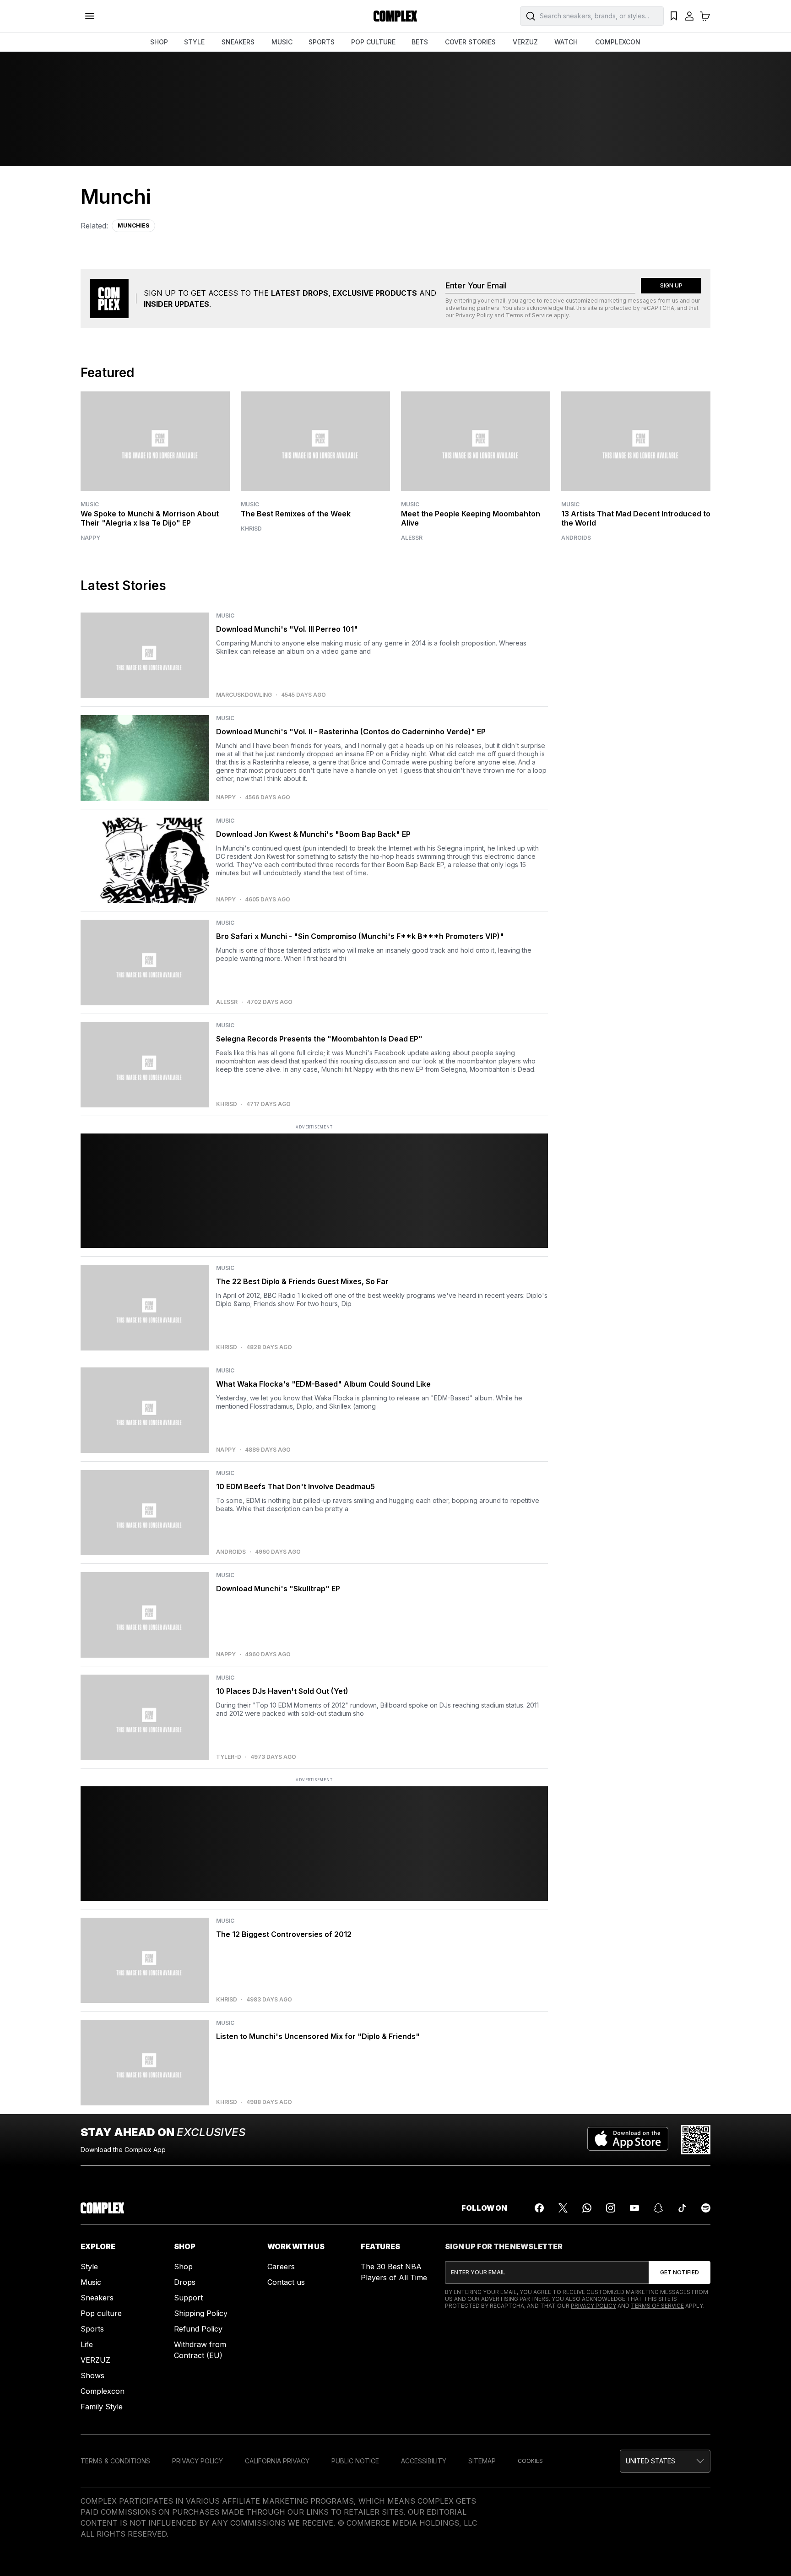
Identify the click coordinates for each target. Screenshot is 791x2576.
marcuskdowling (244, 695)
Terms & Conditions (115, 2461)
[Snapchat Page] (658, 2208)
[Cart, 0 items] (705, 16)
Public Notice (355, 2461)
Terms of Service (529, 315)
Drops (185, 2282)
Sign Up (671, 285)
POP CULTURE (373, 42)
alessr (412, 538)
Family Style (102, 2407)
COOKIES (530, 2461)
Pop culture (101, 2313)
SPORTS (322, 42)
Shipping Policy (201, 2313)
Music (90, 504)
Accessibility (424, 2461)
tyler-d (229, 1757)
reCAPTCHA (658, 308)
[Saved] (674, 16)
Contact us (286, 2282)
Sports (92, 2329)
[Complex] (395, 16)
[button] (665, 2461)
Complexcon (103, 2391)
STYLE (194, 42)
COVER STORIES (470, 42)
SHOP (159, 42)
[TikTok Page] (682, 2208)
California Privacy (277, 2461)
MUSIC (282, 42)
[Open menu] (90, 16)
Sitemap (482, 2461)
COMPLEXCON (618, 42)
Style (89, 2267)
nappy (90, 538)
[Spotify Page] (706, 2208)
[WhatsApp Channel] (587, 2208)
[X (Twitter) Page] (563, 2208)
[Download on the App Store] (628, 2140)
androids (576, 538)
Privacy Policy (474, 315)
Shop (183, 2267)
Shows (92, 2375)
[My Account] (689, 16)
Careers (281, 2267)
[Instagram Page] (611, 2208)
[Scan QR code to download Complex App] (696, 2140)
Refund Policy (198, 2329)
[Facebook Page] (539, 2208)
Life (87, 2344)
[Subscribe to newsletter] (680, 2272)
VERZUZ (525, 42)
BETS (420, 42)
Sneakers (97, 2298)
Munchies (133, 225)
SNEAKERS (238, 42)
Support (188, 2298)
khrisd (251, 529)
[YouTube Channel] (634, 2208)
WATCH (566, 42)
